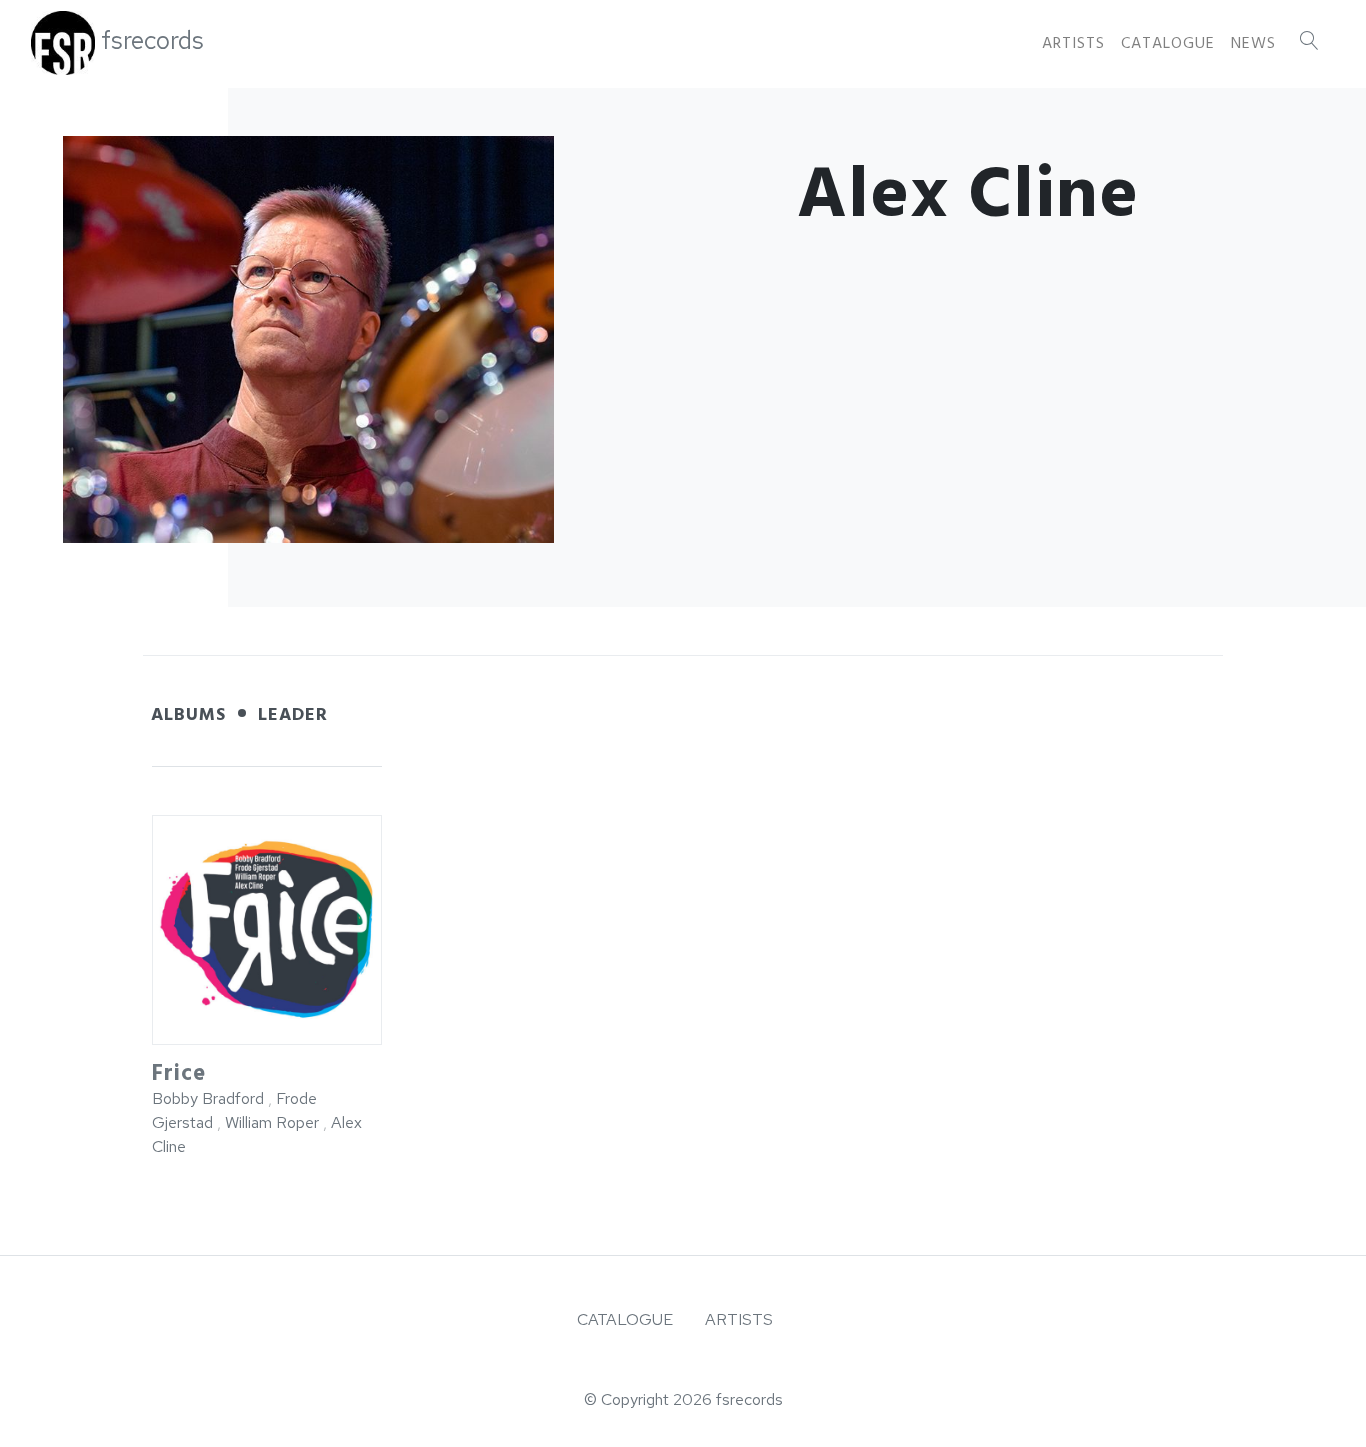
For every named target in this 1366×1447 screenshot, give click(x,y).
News (1253, 43)
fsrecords (152, 40)
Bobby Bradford (208, 1098)
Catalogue (1168, 43)
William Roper (274, 1122)
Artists (1073, 43)
